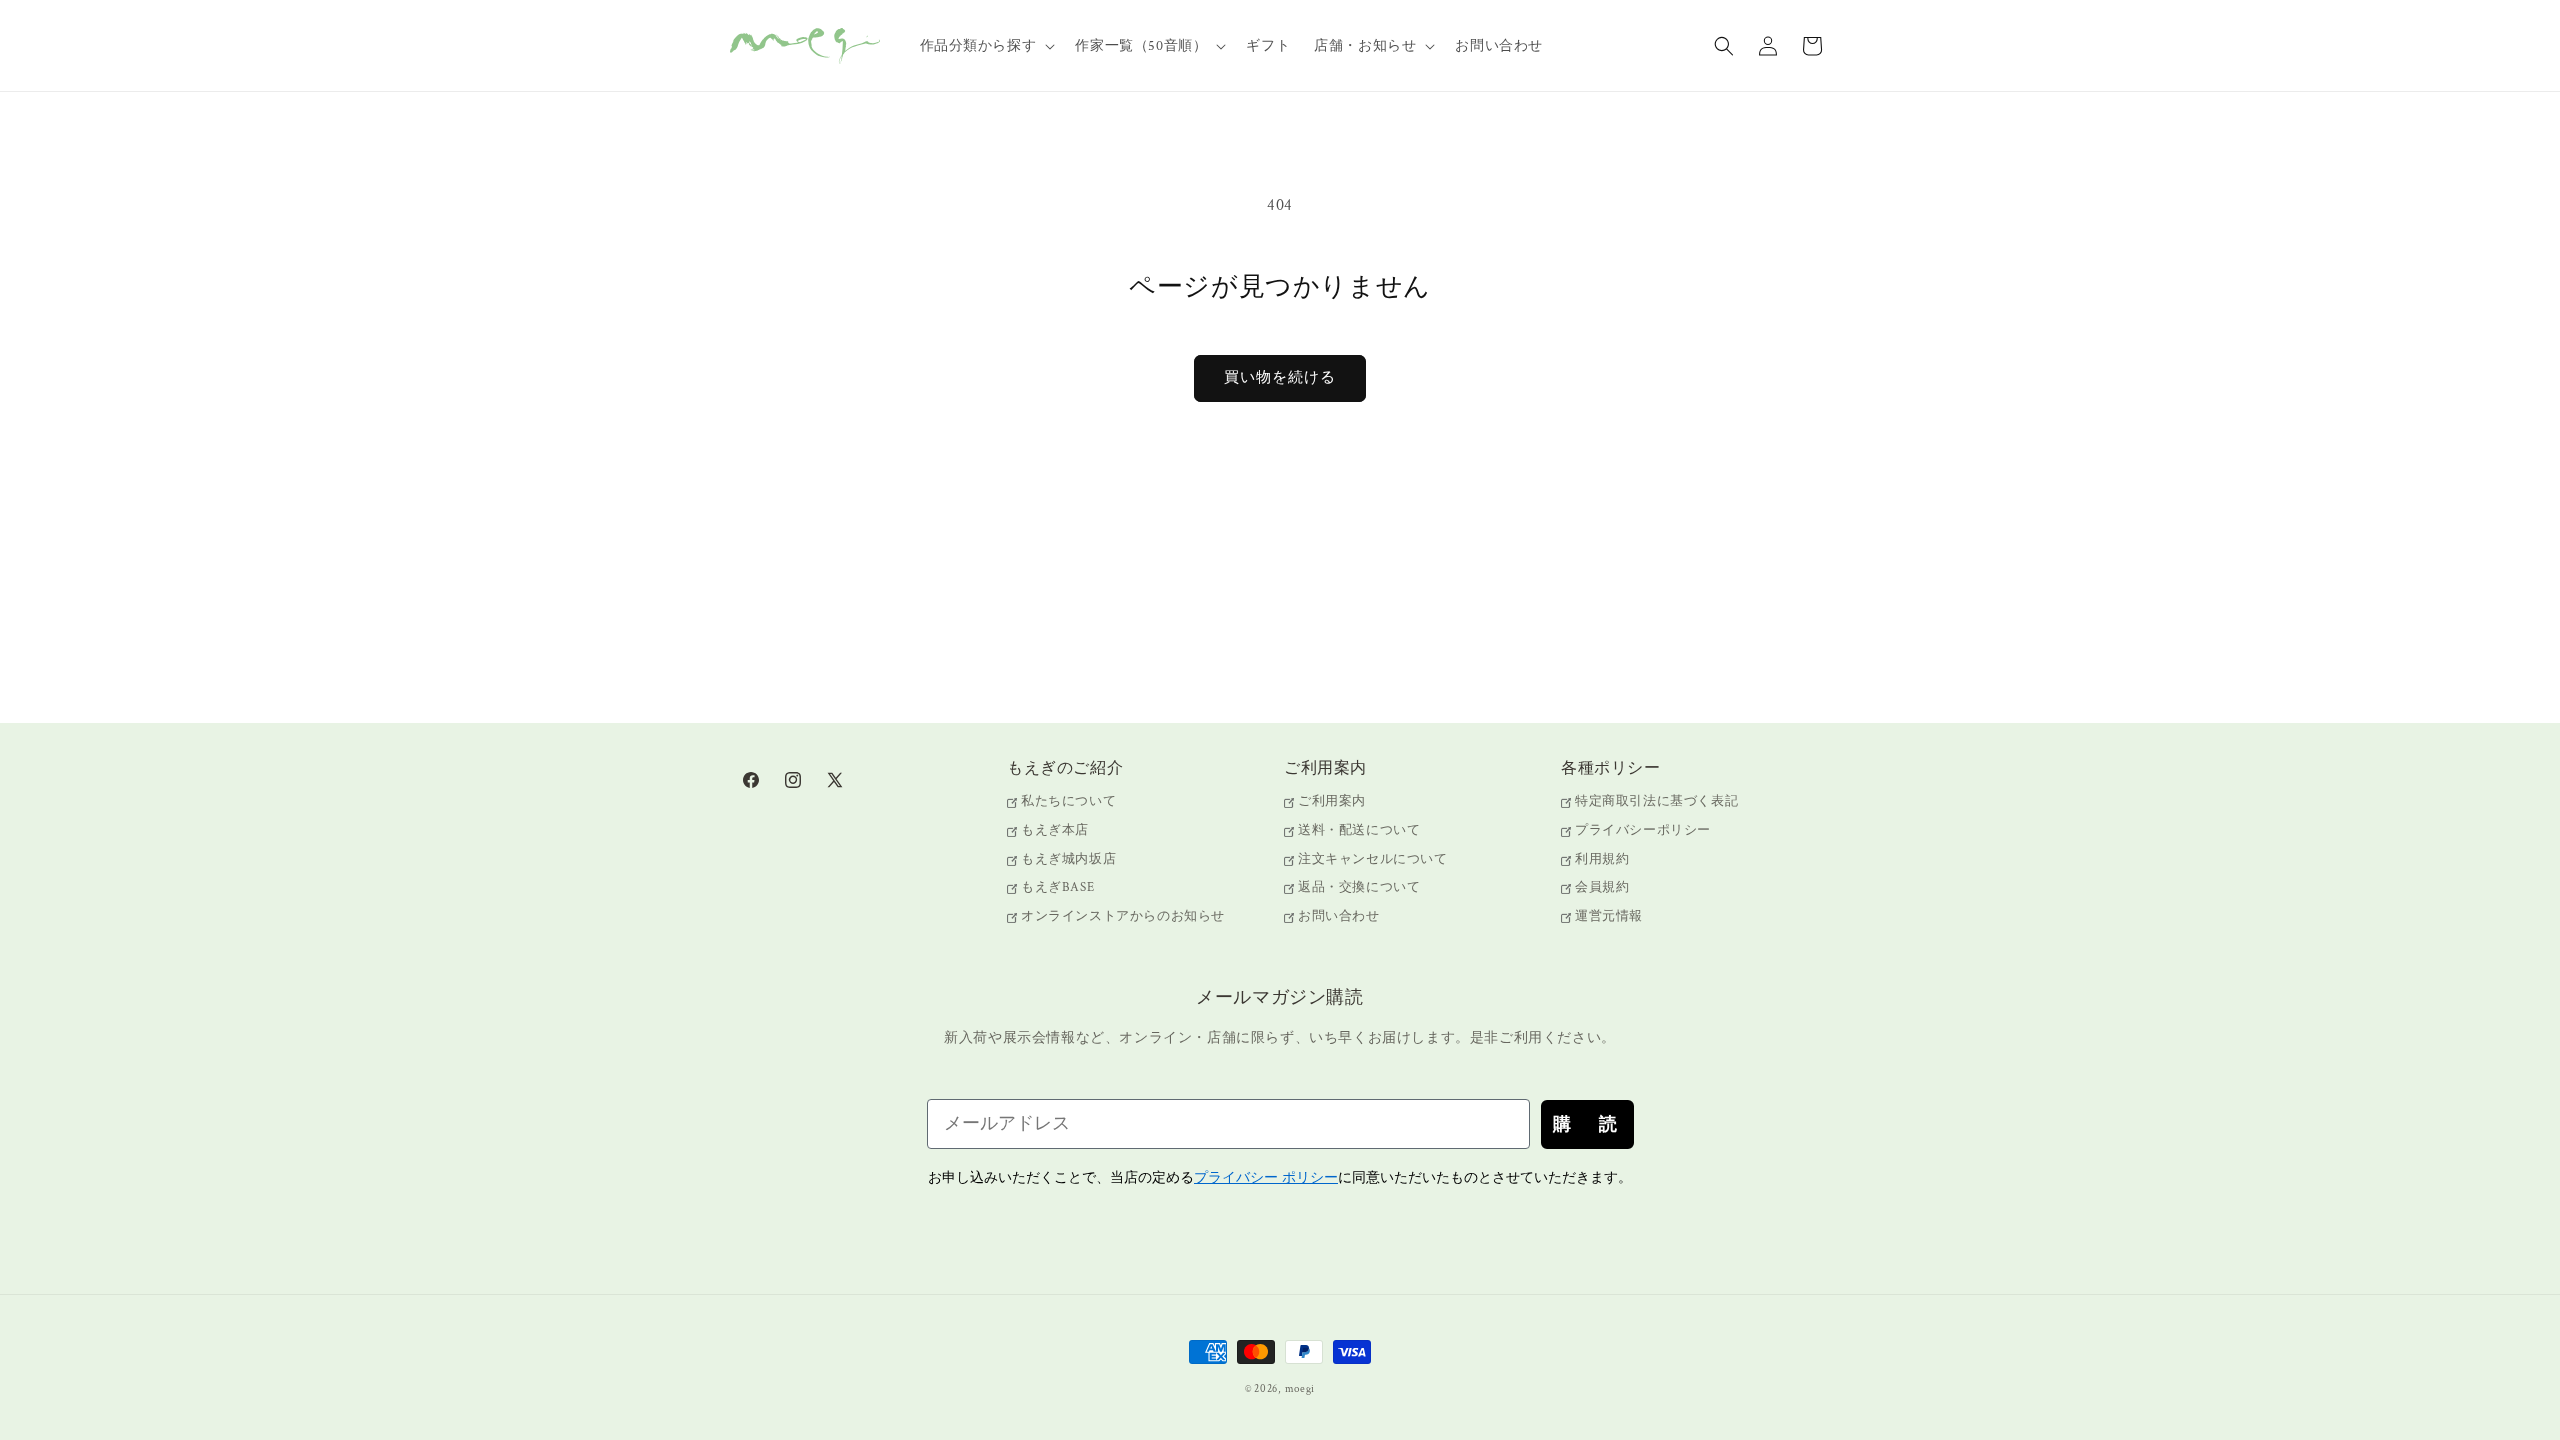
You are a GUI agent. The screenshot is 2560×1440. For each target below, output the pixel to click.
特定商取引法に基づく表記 (1656, 802)
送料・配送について (1359, 830)
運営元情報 (1609, 916)
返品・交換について (1359, 887)
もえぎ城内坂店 (1068, 859)
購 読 (1587, 1124)
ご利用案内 (1332, 802)
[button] (986, 46)
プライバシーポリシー (1643, 830)
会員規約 (1602, 887)
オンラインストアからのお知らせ (1123, 916)
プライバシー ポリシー (1266, 1177)
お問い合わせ (1339, 916)
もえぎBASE (1057, 887)
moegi (1300, 1389)
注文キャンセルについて (1373, 859)
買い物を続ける (1280, 377)
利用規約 (1602, 859)
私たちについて (1068, 802)
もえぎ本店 (1055, 830)
